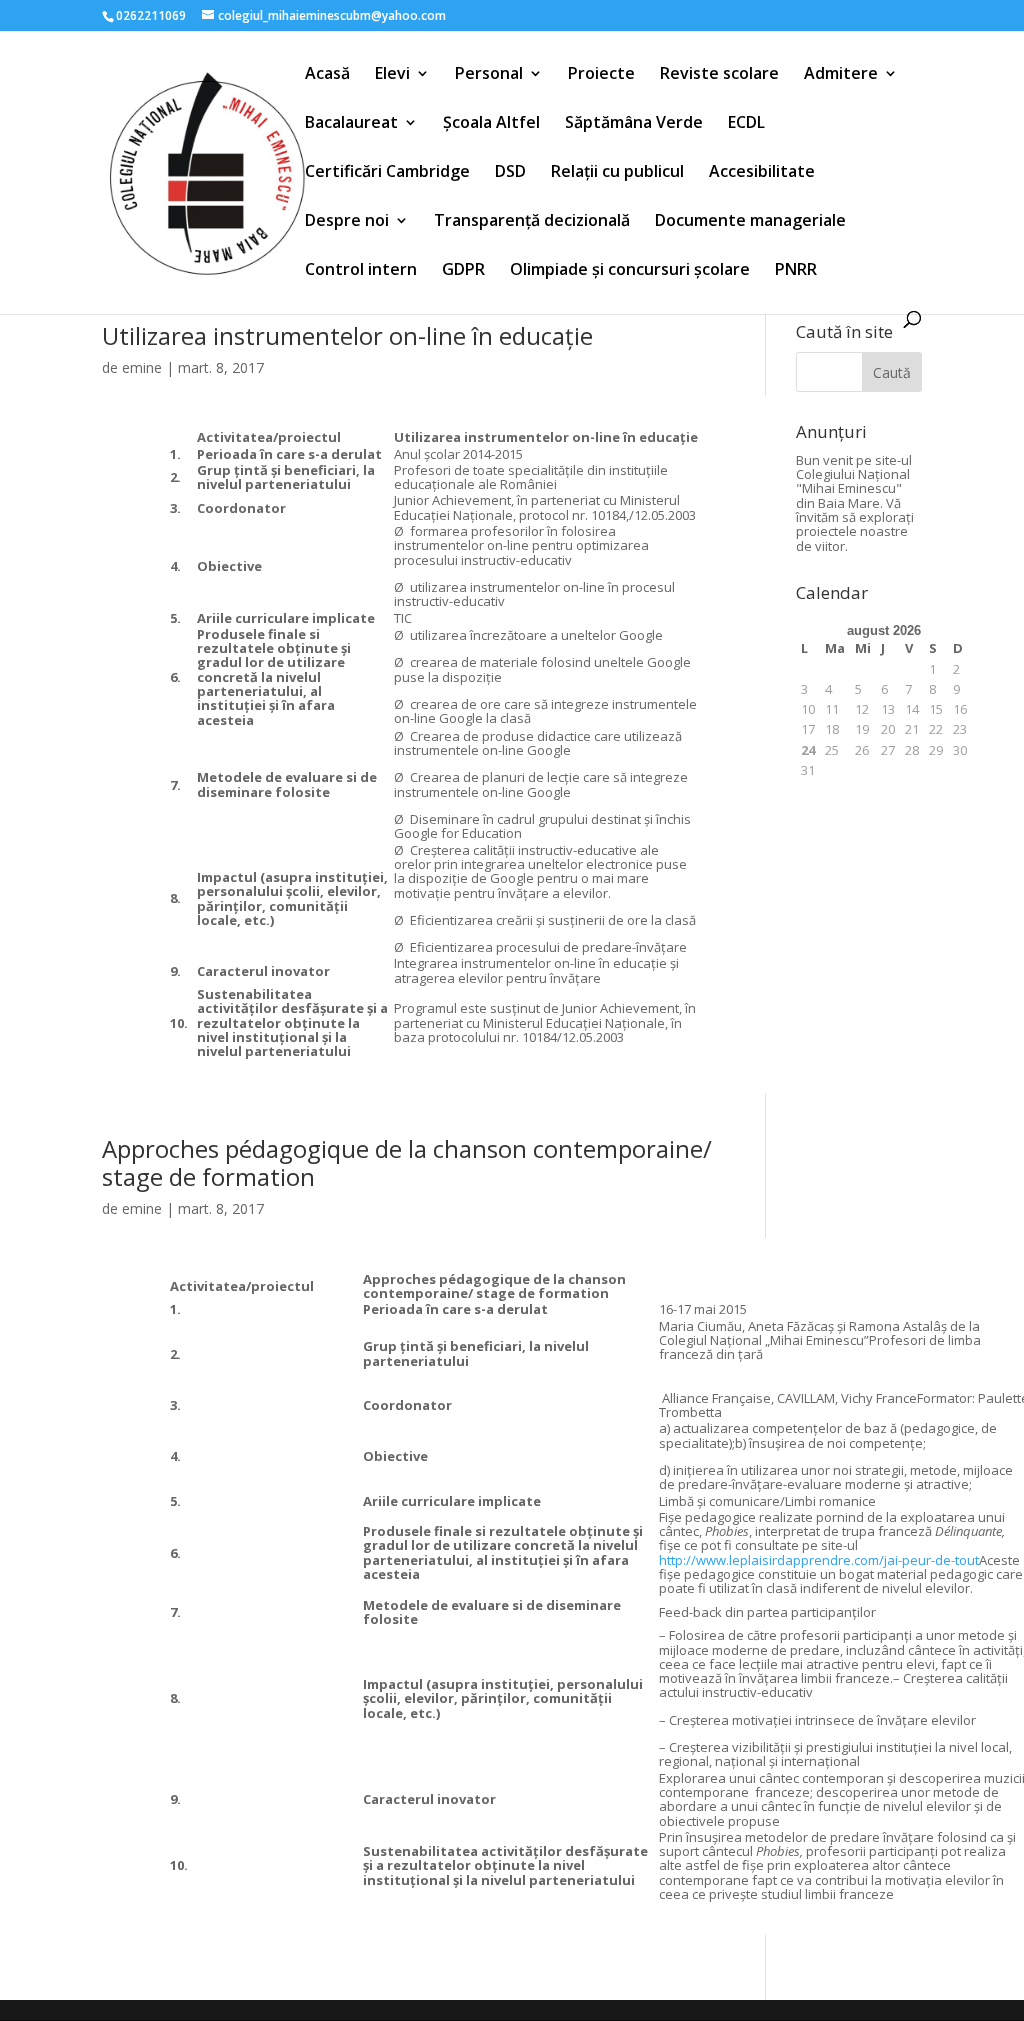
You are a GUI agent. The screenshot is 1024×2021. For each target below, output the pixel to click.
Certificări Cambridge (387, 173)
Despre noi (347, 222)
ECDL (746, 124)
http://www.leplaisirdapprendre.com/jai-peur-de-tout (819, 1560)
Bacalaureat (351, 124)
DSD (510, 173)
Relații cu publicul (617, 173)
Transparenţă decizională (532, 222)
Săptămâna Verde (634, 124)
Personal (489, 75)
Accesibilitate (762, 173)
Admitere (841, 75)
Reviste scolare (719, 75)
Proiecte (601, 75)
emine (142, 367)
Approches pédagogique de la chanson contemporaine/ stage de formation (407, 1163)
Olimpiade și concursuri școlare (630, 271)
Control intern (361, 271)
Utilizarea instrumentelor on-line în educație (347, 335)
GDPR (463, 271)
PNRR (796, 271)
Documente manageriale (750, 222)
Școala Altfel (491, 124)
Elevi (392, 75)
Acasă (327, 75)
